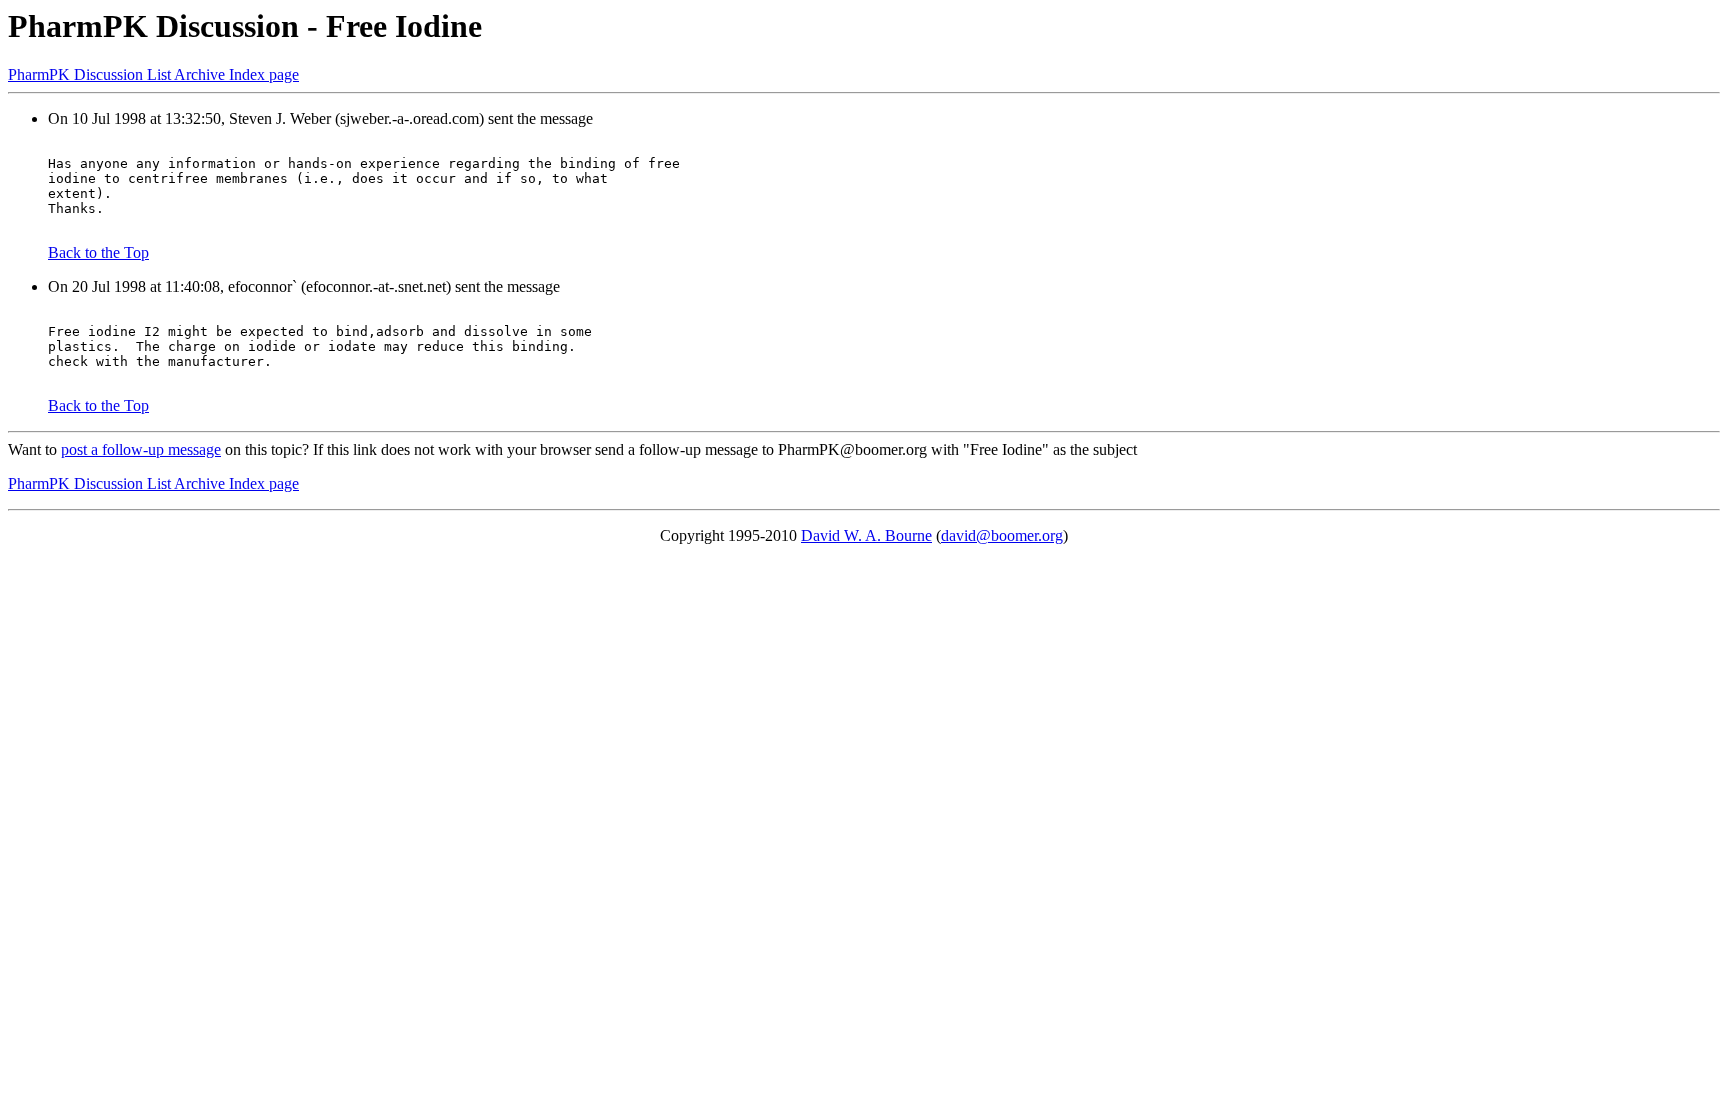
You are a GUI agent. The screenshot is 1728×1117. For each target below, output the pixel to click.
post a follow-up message (141, 449)
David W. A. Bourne (866, 535)
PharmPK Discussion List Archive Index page (153, 74)
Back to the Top (98, 252)
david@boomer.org (1002, 535)
